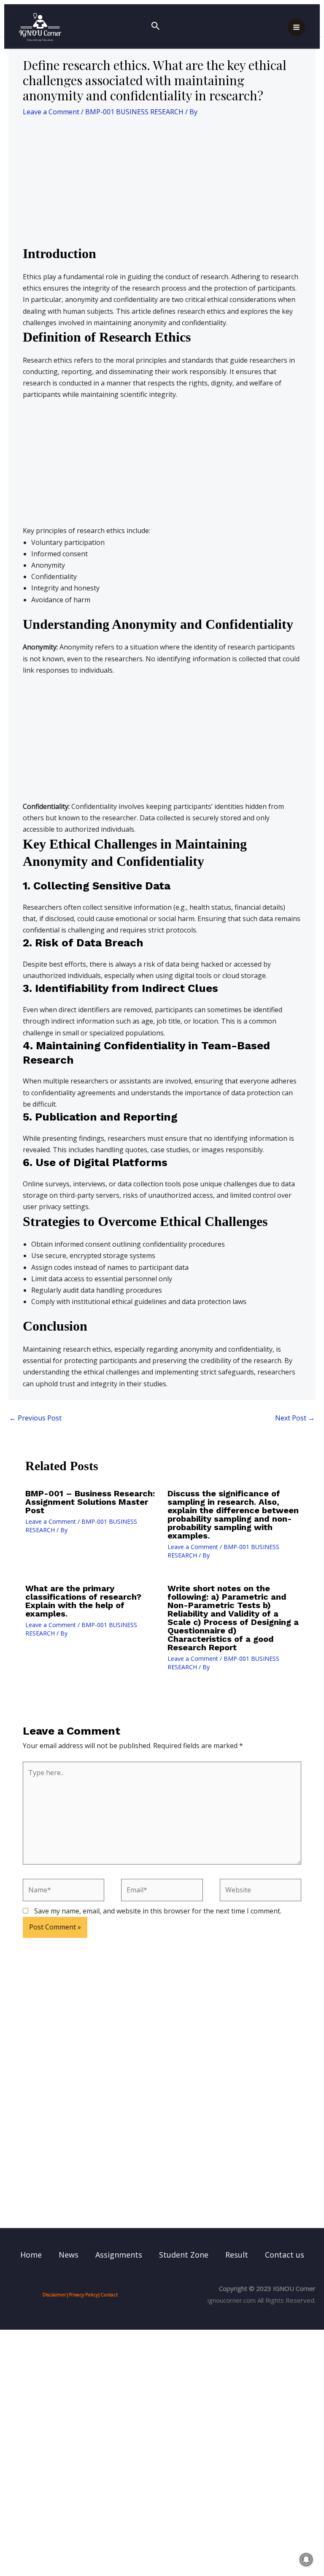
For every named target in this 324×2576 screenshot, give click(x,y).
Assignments (119, 2255)
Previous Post (35, 1418)
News (69, 2255)
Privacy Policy (83, 2295)
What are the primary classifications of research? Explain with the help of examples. (83, 1601)
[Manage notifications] (306, 2560)
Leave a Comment (51, 112)
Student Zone (184, 2255)
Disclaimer (54, 2295)
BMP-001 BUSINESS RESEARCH (134, 112)
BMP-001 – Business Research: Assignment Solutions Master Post (90, 1502)
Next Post (295, 1418)
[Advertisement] (162, 183)
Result (237, 2255)
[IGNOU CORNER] (40, 27)
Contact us (285, 2255)
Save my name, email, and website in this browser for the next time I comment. (158, 1911)
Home (31, 2255)
